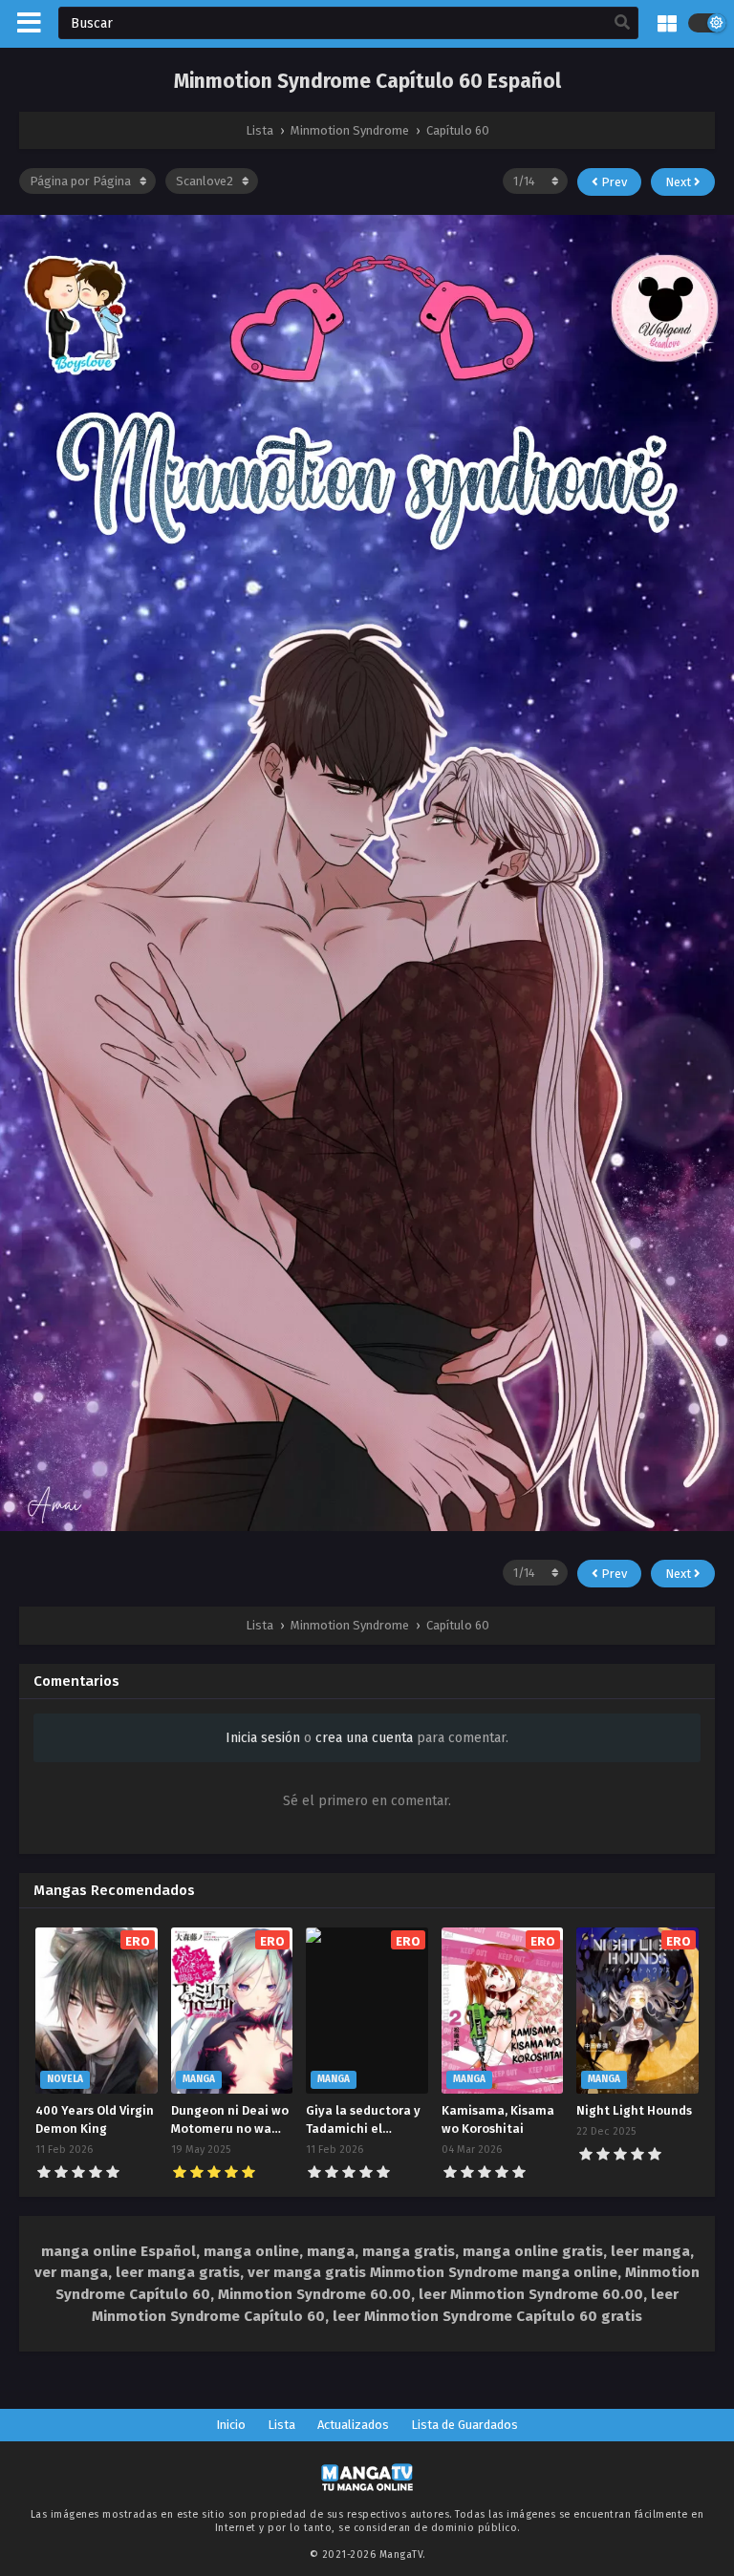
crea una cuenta (364, 1738)
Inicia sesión (263, 1738)
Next (680, 182)
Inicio (231, 2425)
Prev (613, 182)
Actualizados (353, 2425)
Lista (281, 2425)
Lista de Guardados (464, 2425)
